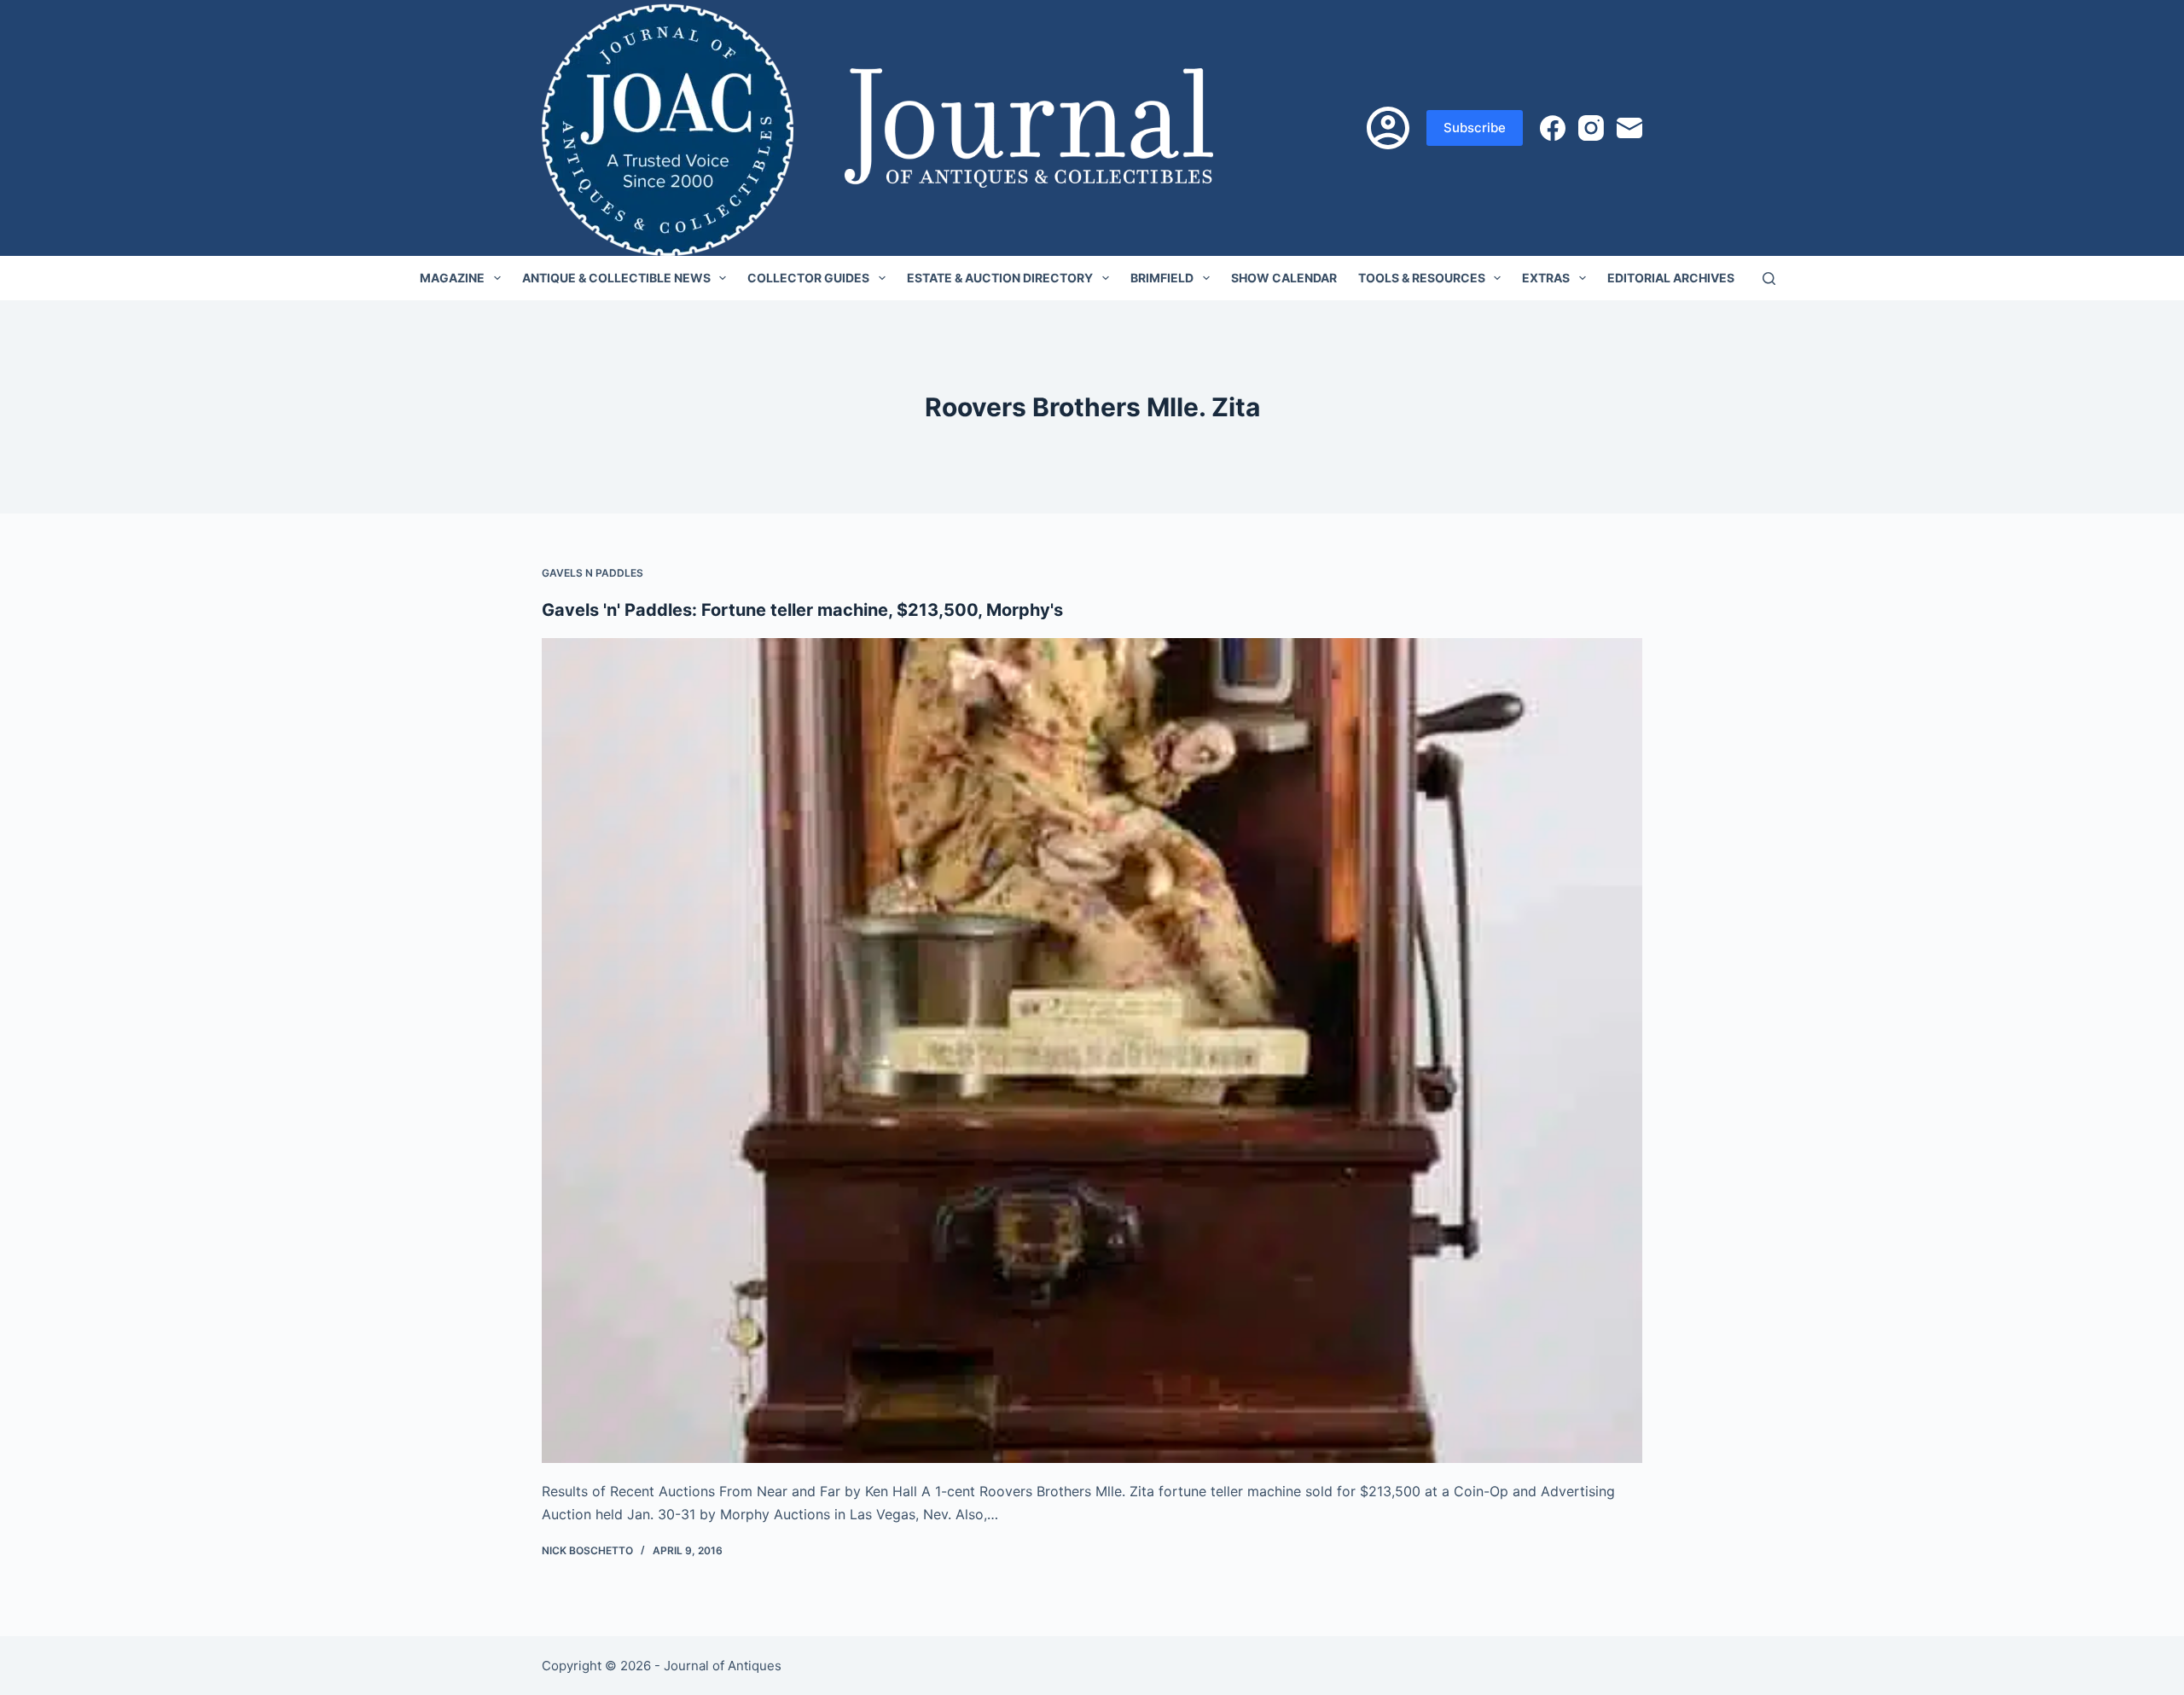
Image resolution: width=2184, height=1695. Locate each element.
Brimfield (1162, 278)
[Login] (1388, 128)
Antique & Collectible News (616, 278)
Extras (1546, 278)
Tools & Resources (1422, 278)
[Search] (1769, 279)
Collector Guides (808, 278)
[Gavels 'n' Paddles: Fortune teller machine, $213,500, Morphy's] (1092, 1051)
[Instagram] (1591, 128)
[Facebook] (1553, 128)
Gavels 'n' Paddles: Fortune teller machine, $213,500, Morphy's (802, 610)
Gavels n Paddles (592, 573)
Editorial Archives (1671, 278)
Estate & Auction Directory (1000, 278)
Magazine (452, 278)
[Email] (1629, 128)
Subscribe (1475, 128)
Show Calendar (1284, 278)
